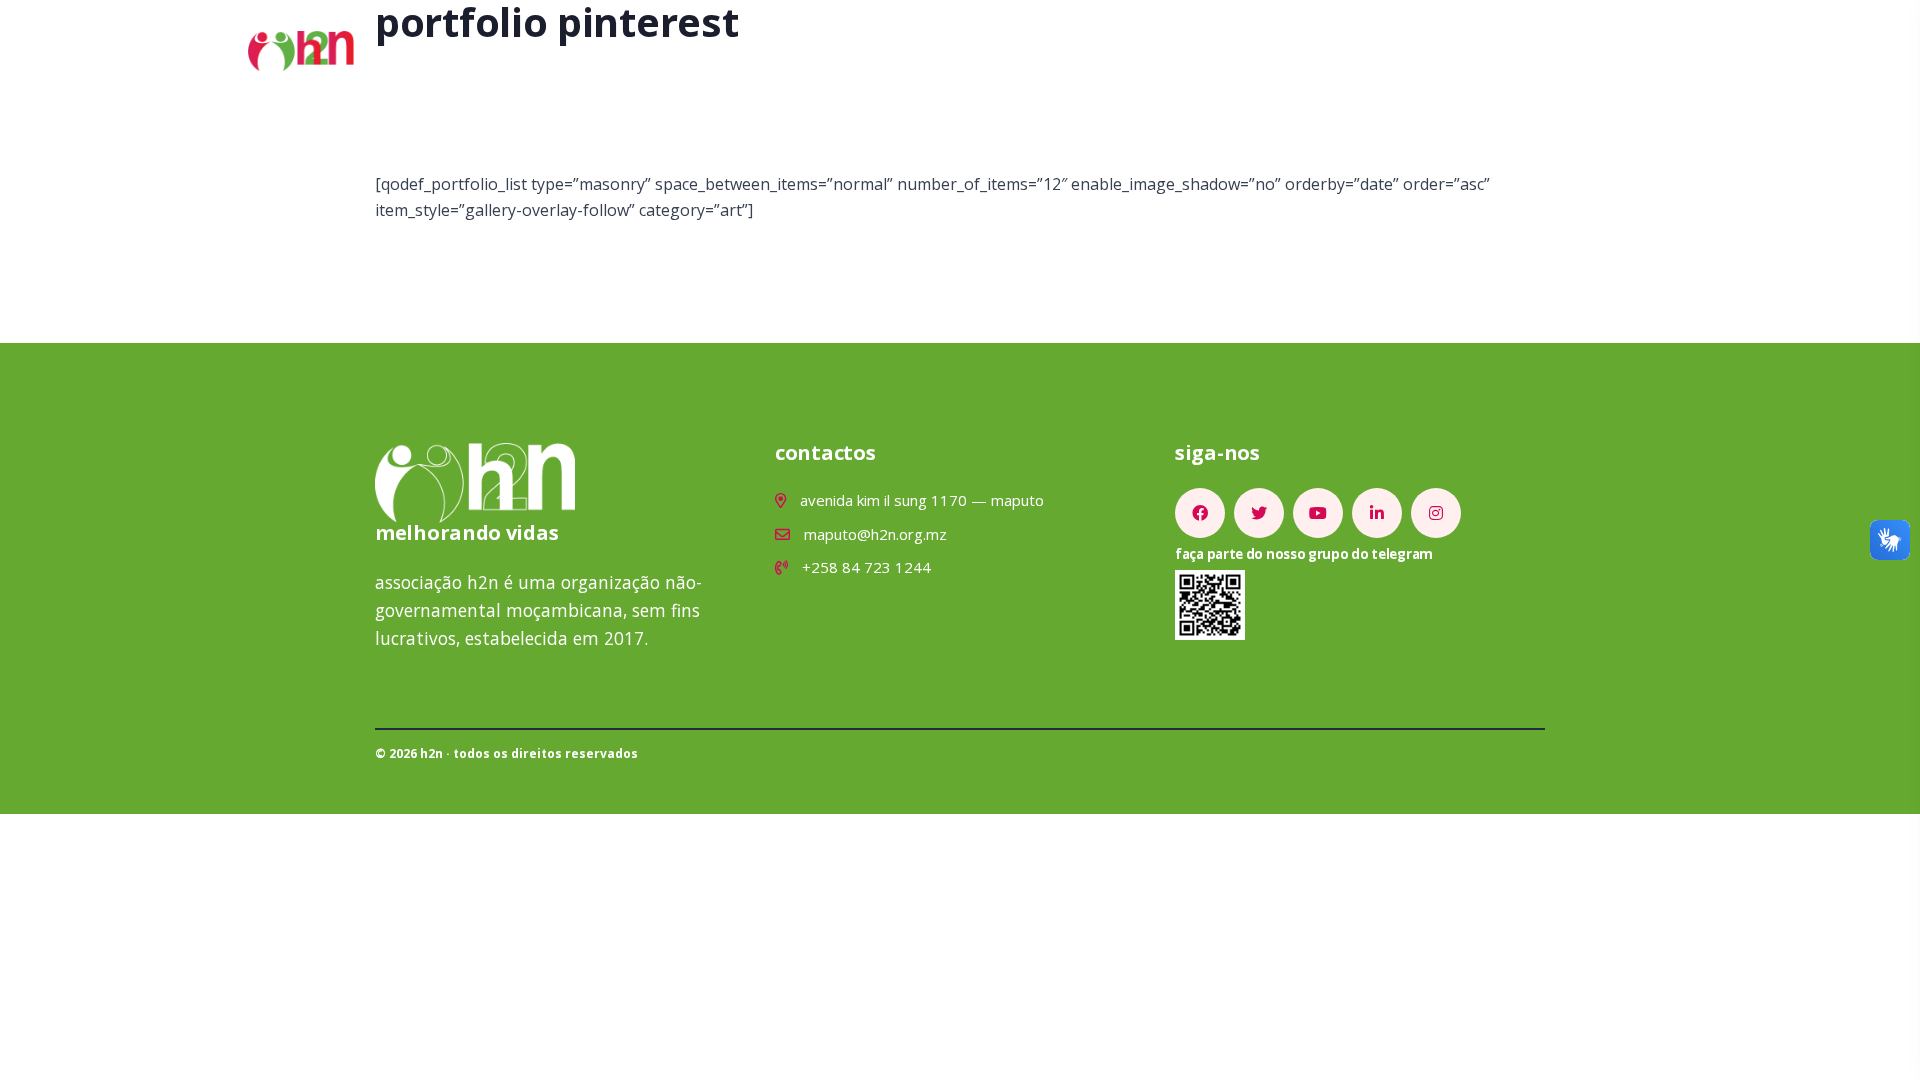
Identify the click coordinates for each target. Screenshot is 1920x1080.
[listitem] (1200, 513)
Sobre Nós (674, 51)
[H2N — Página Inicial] (301, 49)
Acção (772, 51)
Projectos (869, 51)
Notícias (975, 51)
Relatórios (1240, 51)
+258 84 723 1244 (864, 567)
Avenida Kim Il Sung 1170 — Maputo (920, 500)
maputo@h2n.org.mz (873, 534)
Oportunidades (1104, 51)
